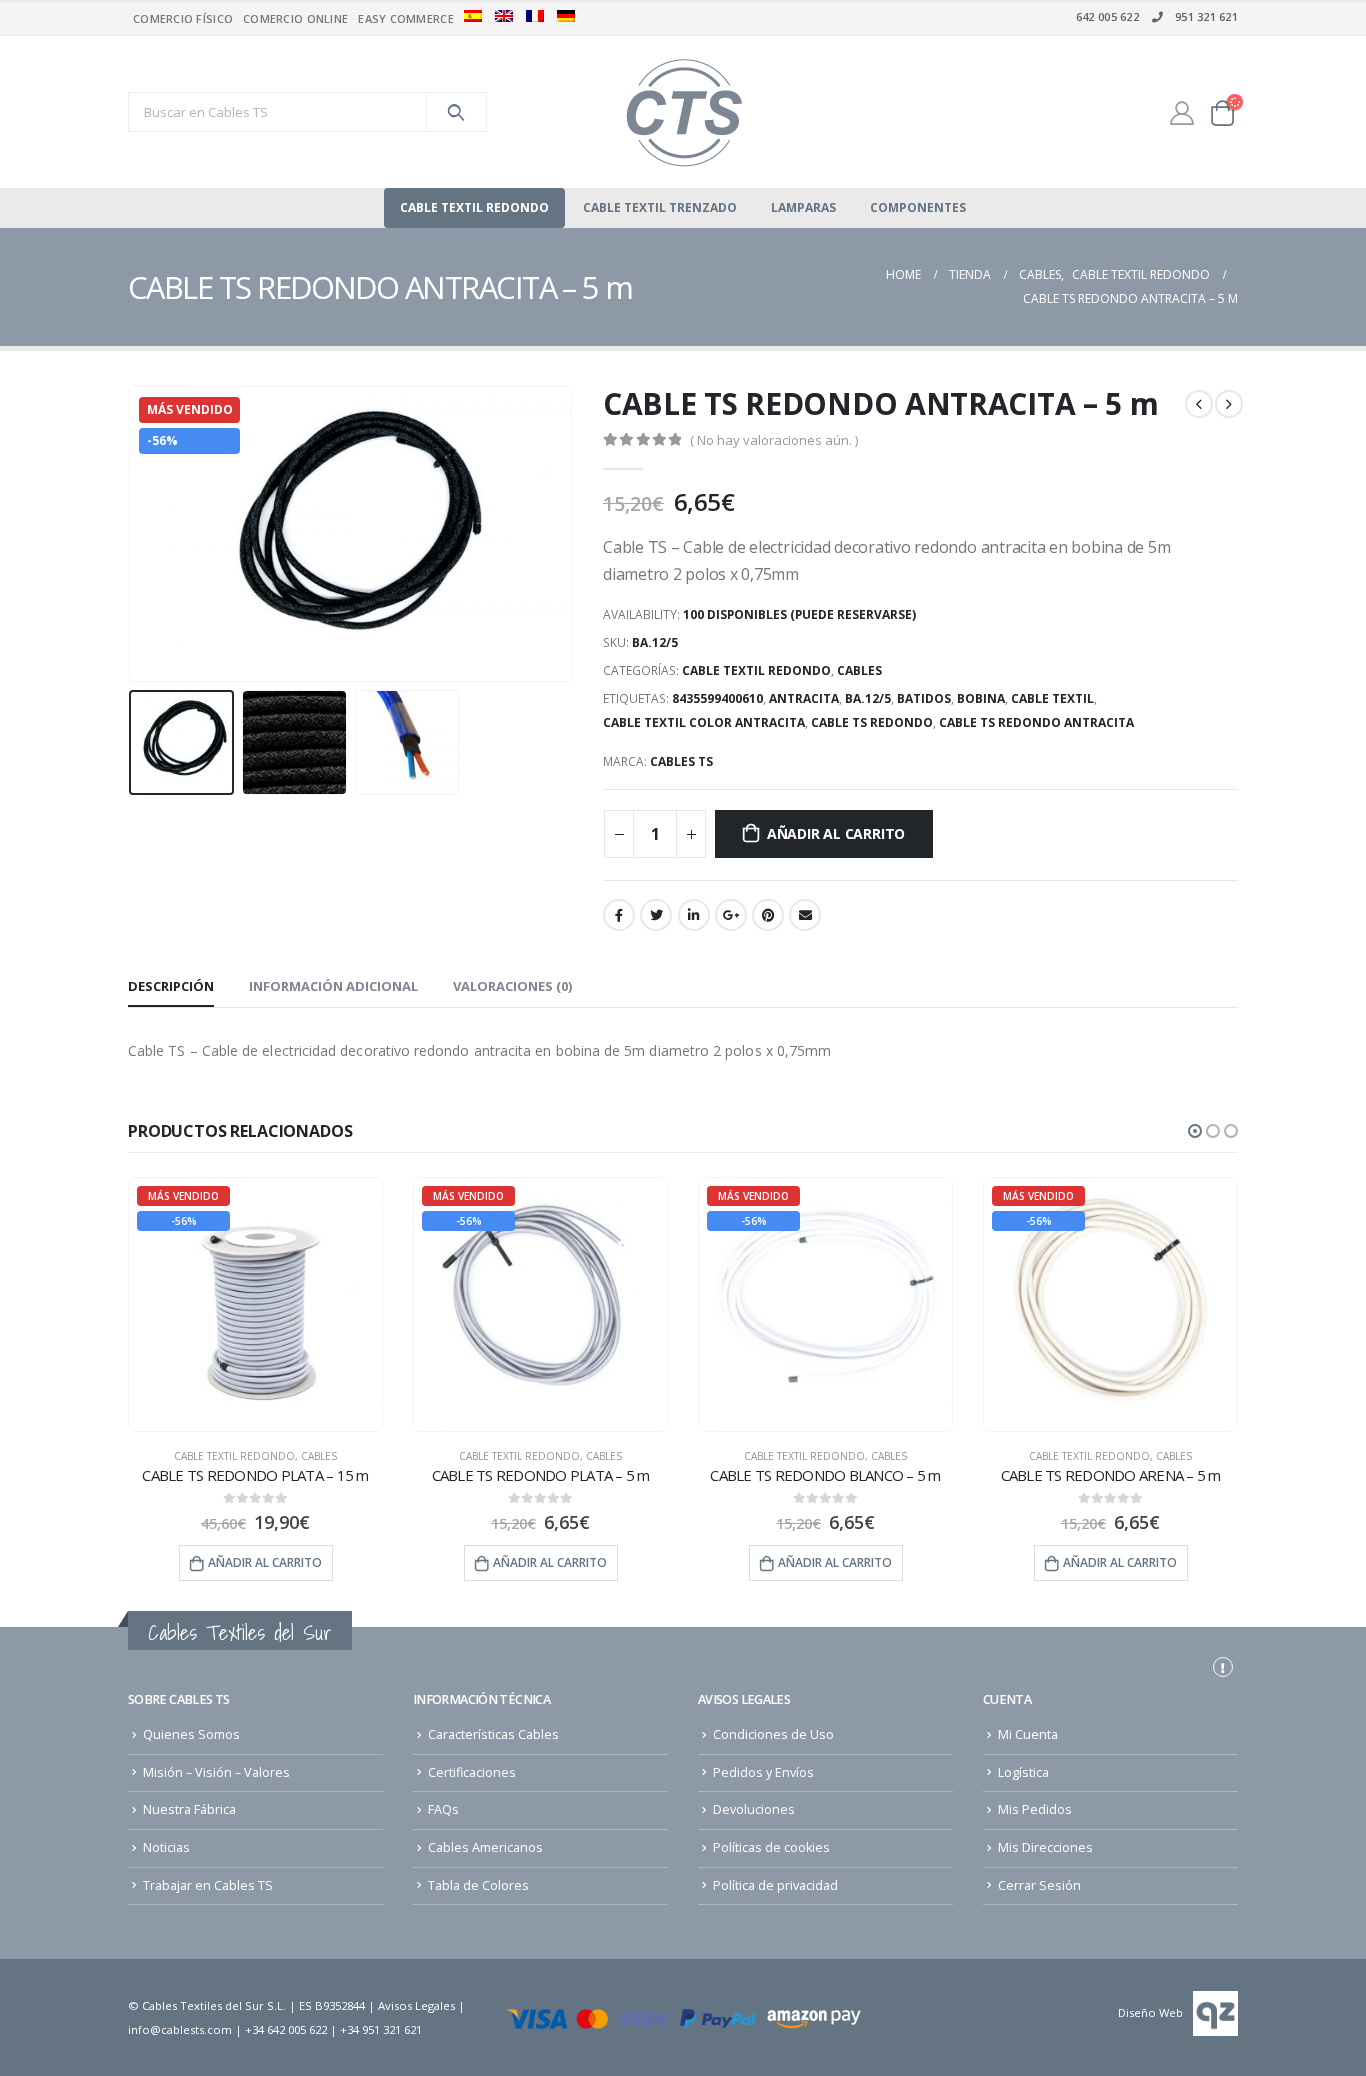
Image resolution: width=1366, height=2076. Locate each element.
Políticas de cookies (771, 1847)
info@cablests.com (180, 2029)
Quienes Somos (191, 1734)
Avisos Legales (416, 2005)
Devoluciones (754, 1809)
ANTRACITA (804, 698)
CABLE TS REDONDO (872, 722)
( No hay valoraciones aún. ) (774, 440)
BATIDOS (924, 698)
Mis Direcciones (1045, 1847)
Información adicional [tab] (333, 986)
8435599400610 (717, 698)
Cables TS (681, 761)
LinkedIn (694, 915)
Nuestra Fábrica (189, 1809)
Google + (731, 915)
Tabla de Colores (478, 1885)
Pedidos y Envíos (763, 1772)
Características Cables (493, 1734)
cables (859, 670)
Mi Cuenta (1028, 1734)
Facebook (619, 915)
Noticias (166, 1847)
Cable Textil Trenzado (660, 207)
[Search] (456, 112)
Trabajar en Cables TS (208, 1885)
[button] (1195, 1131)
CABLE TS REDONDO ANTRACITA (1036, 722)
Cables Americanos (485, 1847)
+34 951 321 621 (381, 2029)
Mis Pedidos (1035, 1809)
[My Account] (1181, 112)
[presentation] (133, 534)
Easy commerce (406, 18)
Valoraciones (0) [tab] (512, 986)
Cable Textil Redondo (474, 207)
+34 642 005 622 (286, 2029)
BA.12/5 (868, 698)
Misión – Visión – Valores (216, 1772)
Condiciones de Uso (773, 1734)
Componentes (918, 207)
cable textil (1052, 698)
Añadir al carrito (836, 833)
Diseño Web (1150, 2012)
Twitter (656, 915)
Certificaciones (472, 1772)
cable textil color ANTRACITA (704, 722)
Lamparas (803, 207)
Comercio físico (183, 18)
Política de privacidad (775, 1885)
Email (805, 915)
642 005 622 (1107, 16)
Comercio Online (295, 18)
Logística (1023, 1772)
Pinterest (768, 915)
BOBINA (981, 698)
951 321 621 (1206, 16)
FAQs (443, 1809)
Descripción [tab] (171, 986)
